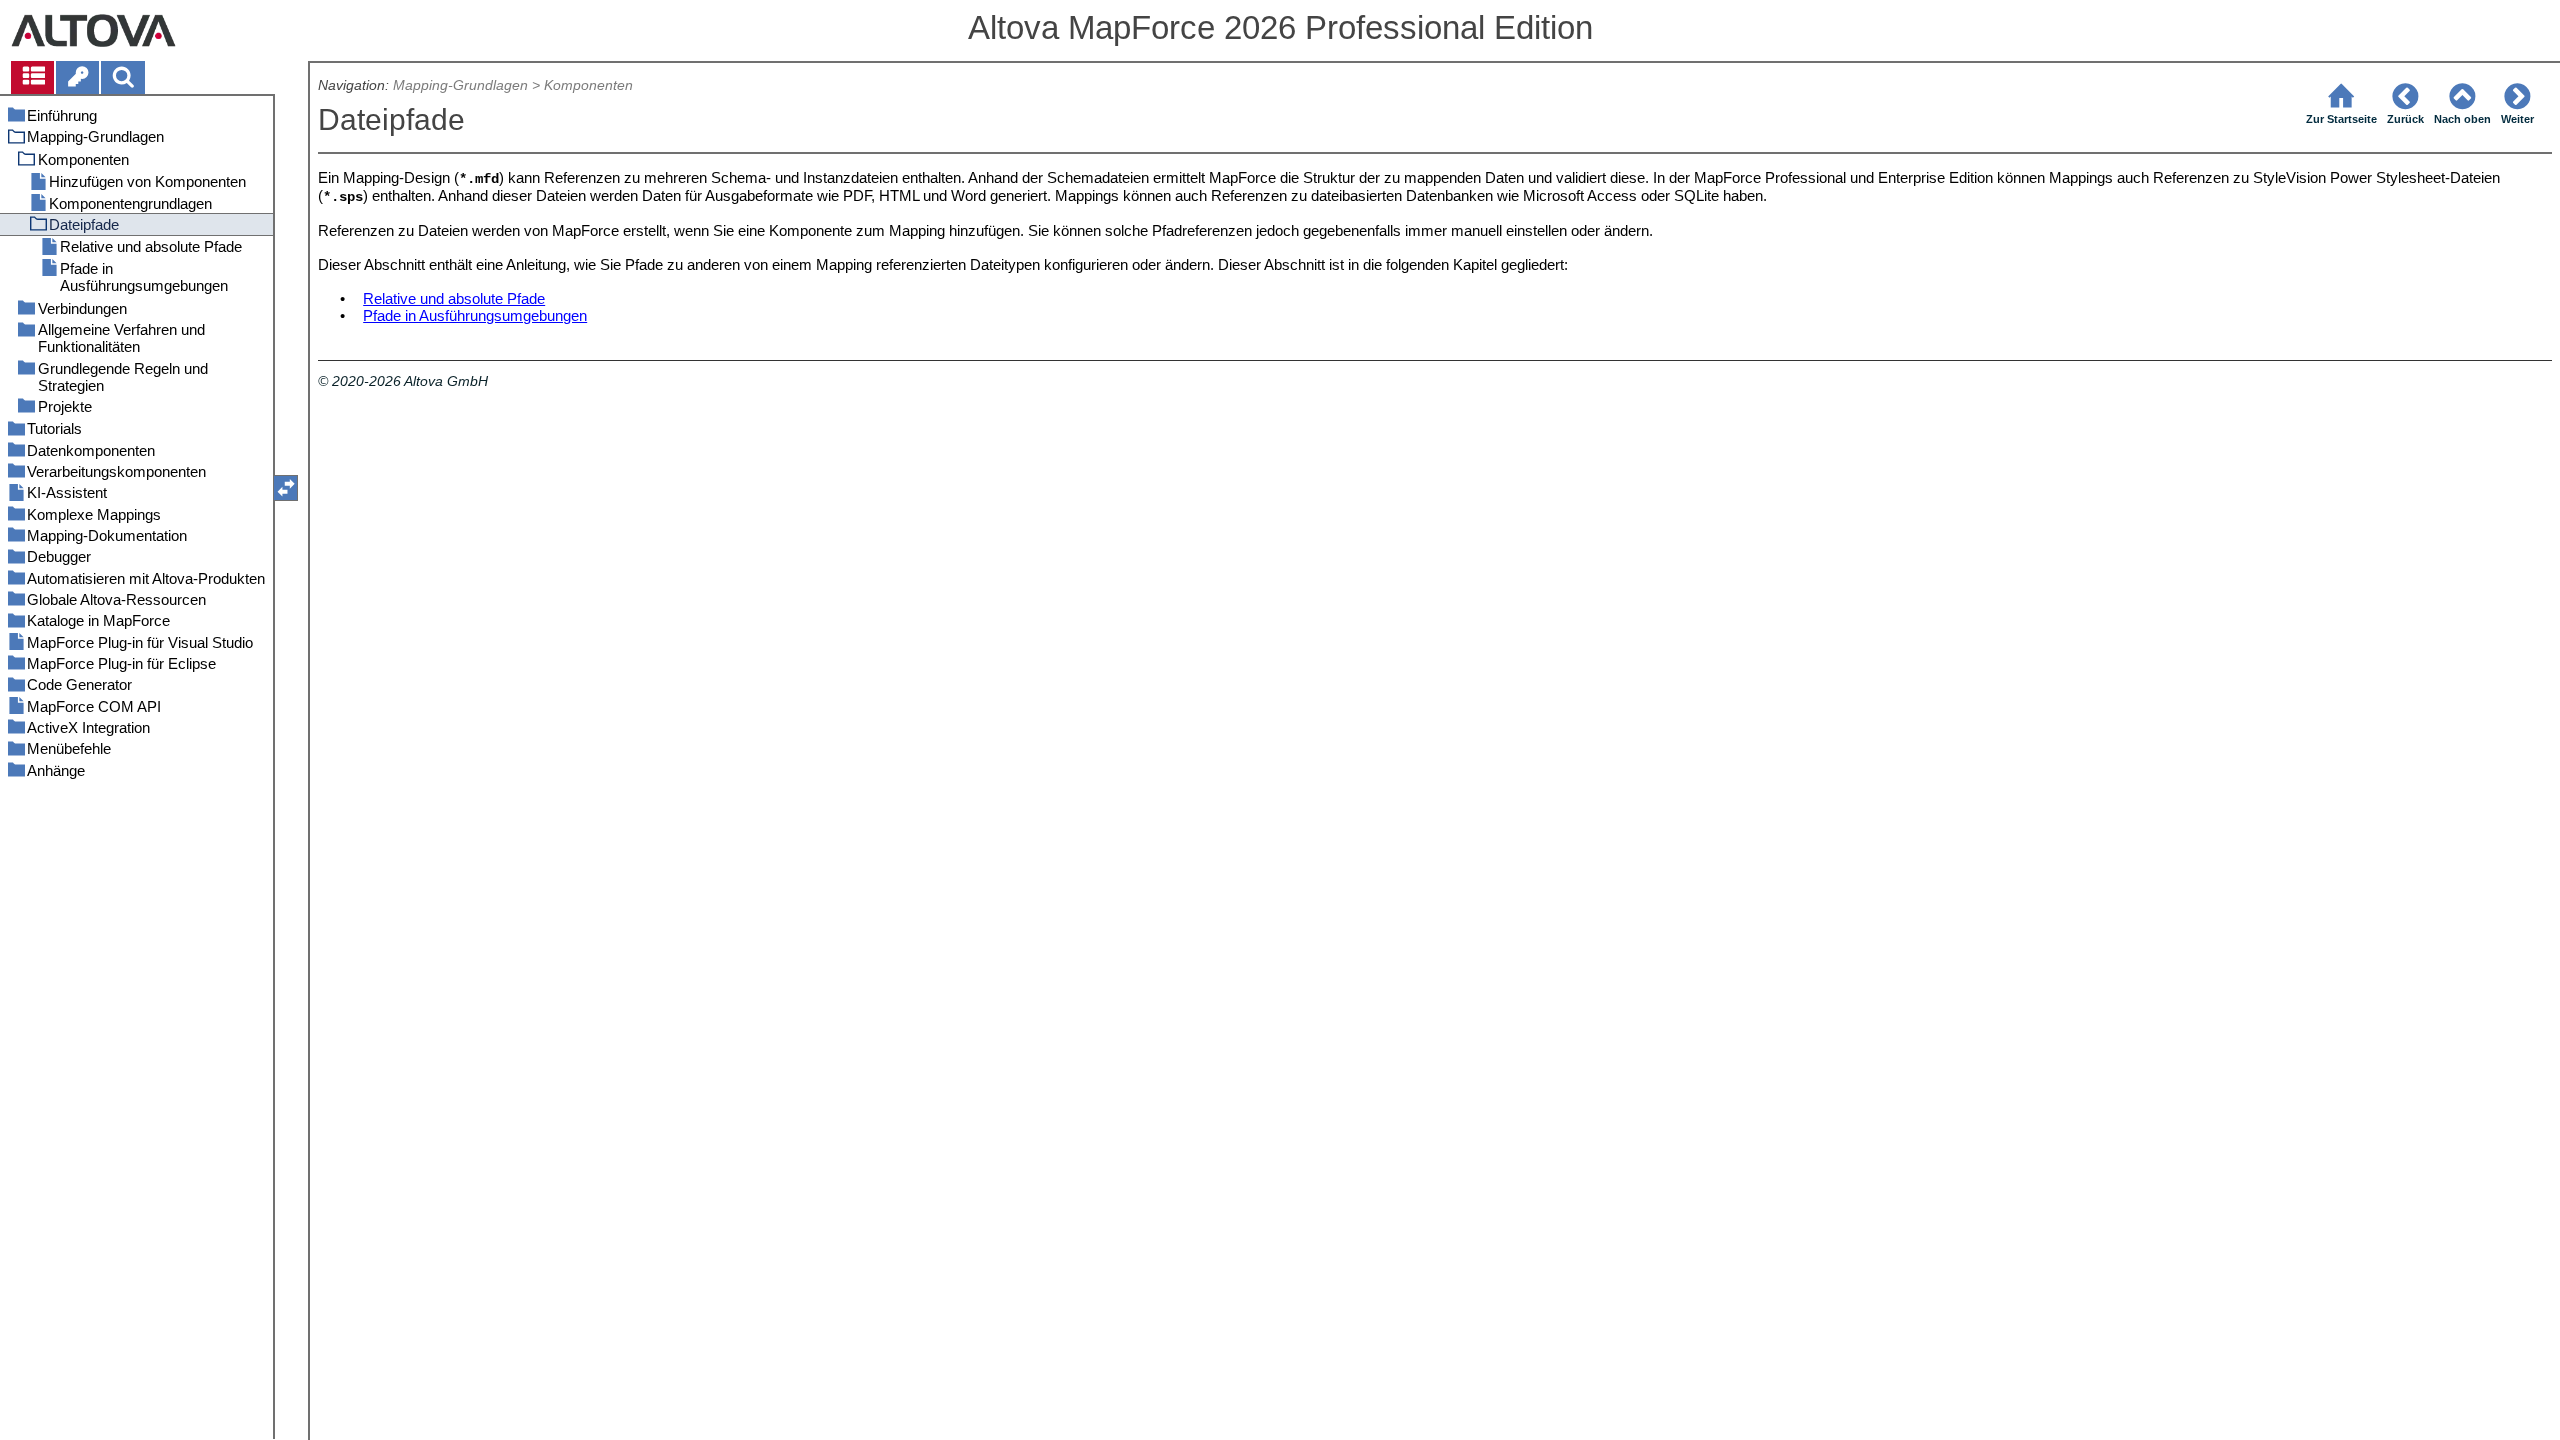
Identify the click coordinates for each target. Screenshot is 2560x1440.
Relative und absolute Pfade (454, 298)
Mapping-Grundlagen (460, 85)
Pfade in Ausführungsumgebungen (475, 315)
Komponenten (588, 85)
